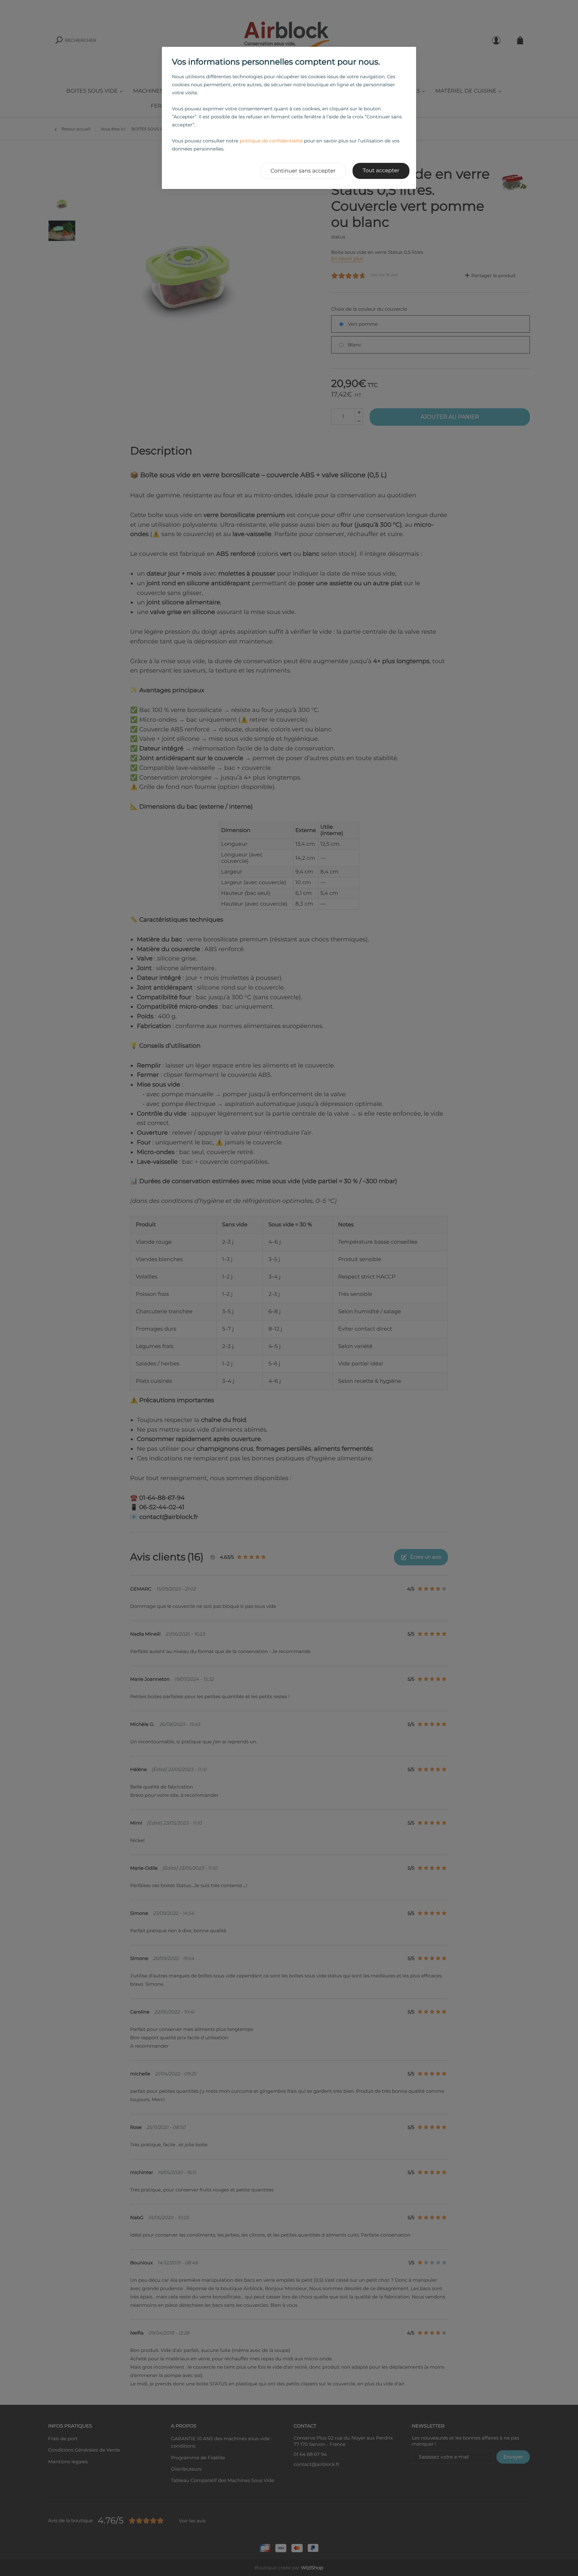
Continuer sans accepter (303, 171)
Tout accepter (381, 171)
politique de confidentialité (271, 141)
